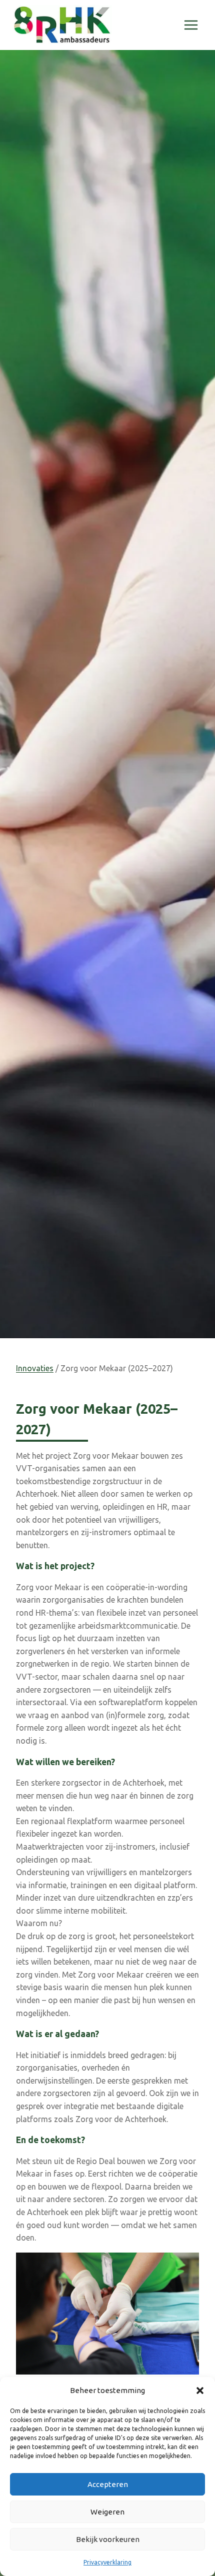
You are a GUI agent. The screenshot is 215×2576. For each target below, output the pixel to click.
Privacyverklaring (107, 2562)
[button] (200, 2391)
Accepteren (108, 2484)
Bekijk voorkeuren (108, 2539)
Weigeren (107, 2512)
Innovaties (35, 1368)
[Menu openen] (191, 25)
